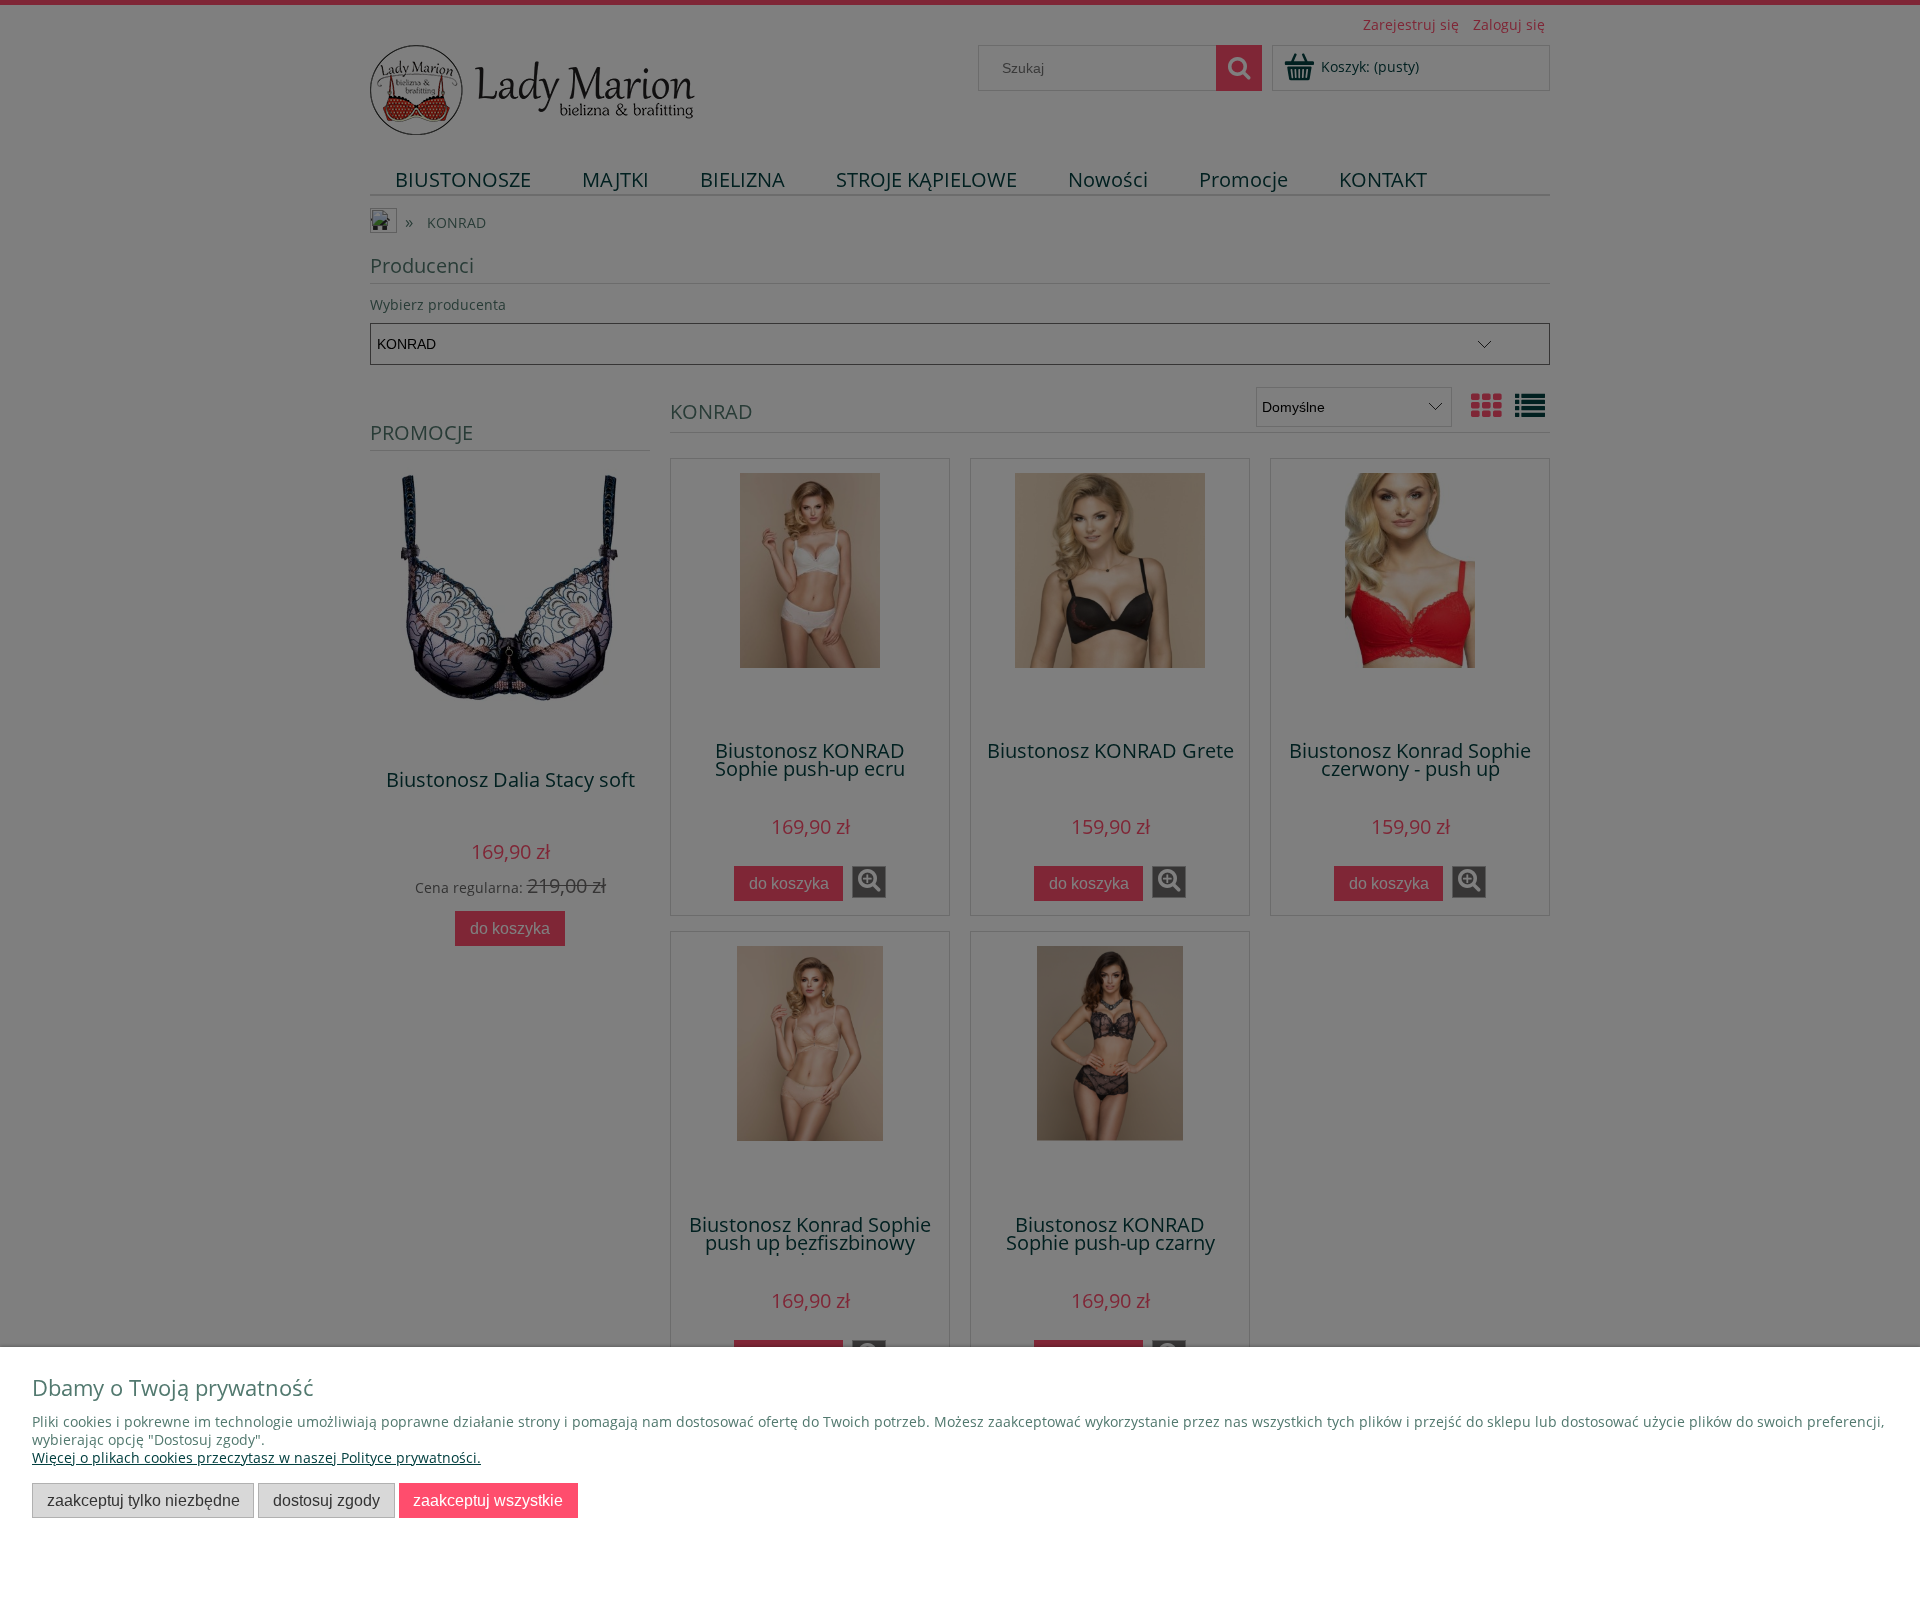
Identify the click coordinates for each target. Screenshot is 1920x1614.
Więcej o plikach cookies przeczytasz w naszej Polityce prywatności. (256, 1457)
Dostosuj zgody (326, 1500)
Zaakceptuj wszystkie (488, 1500)
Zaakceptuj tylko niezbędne (143, 1500)
